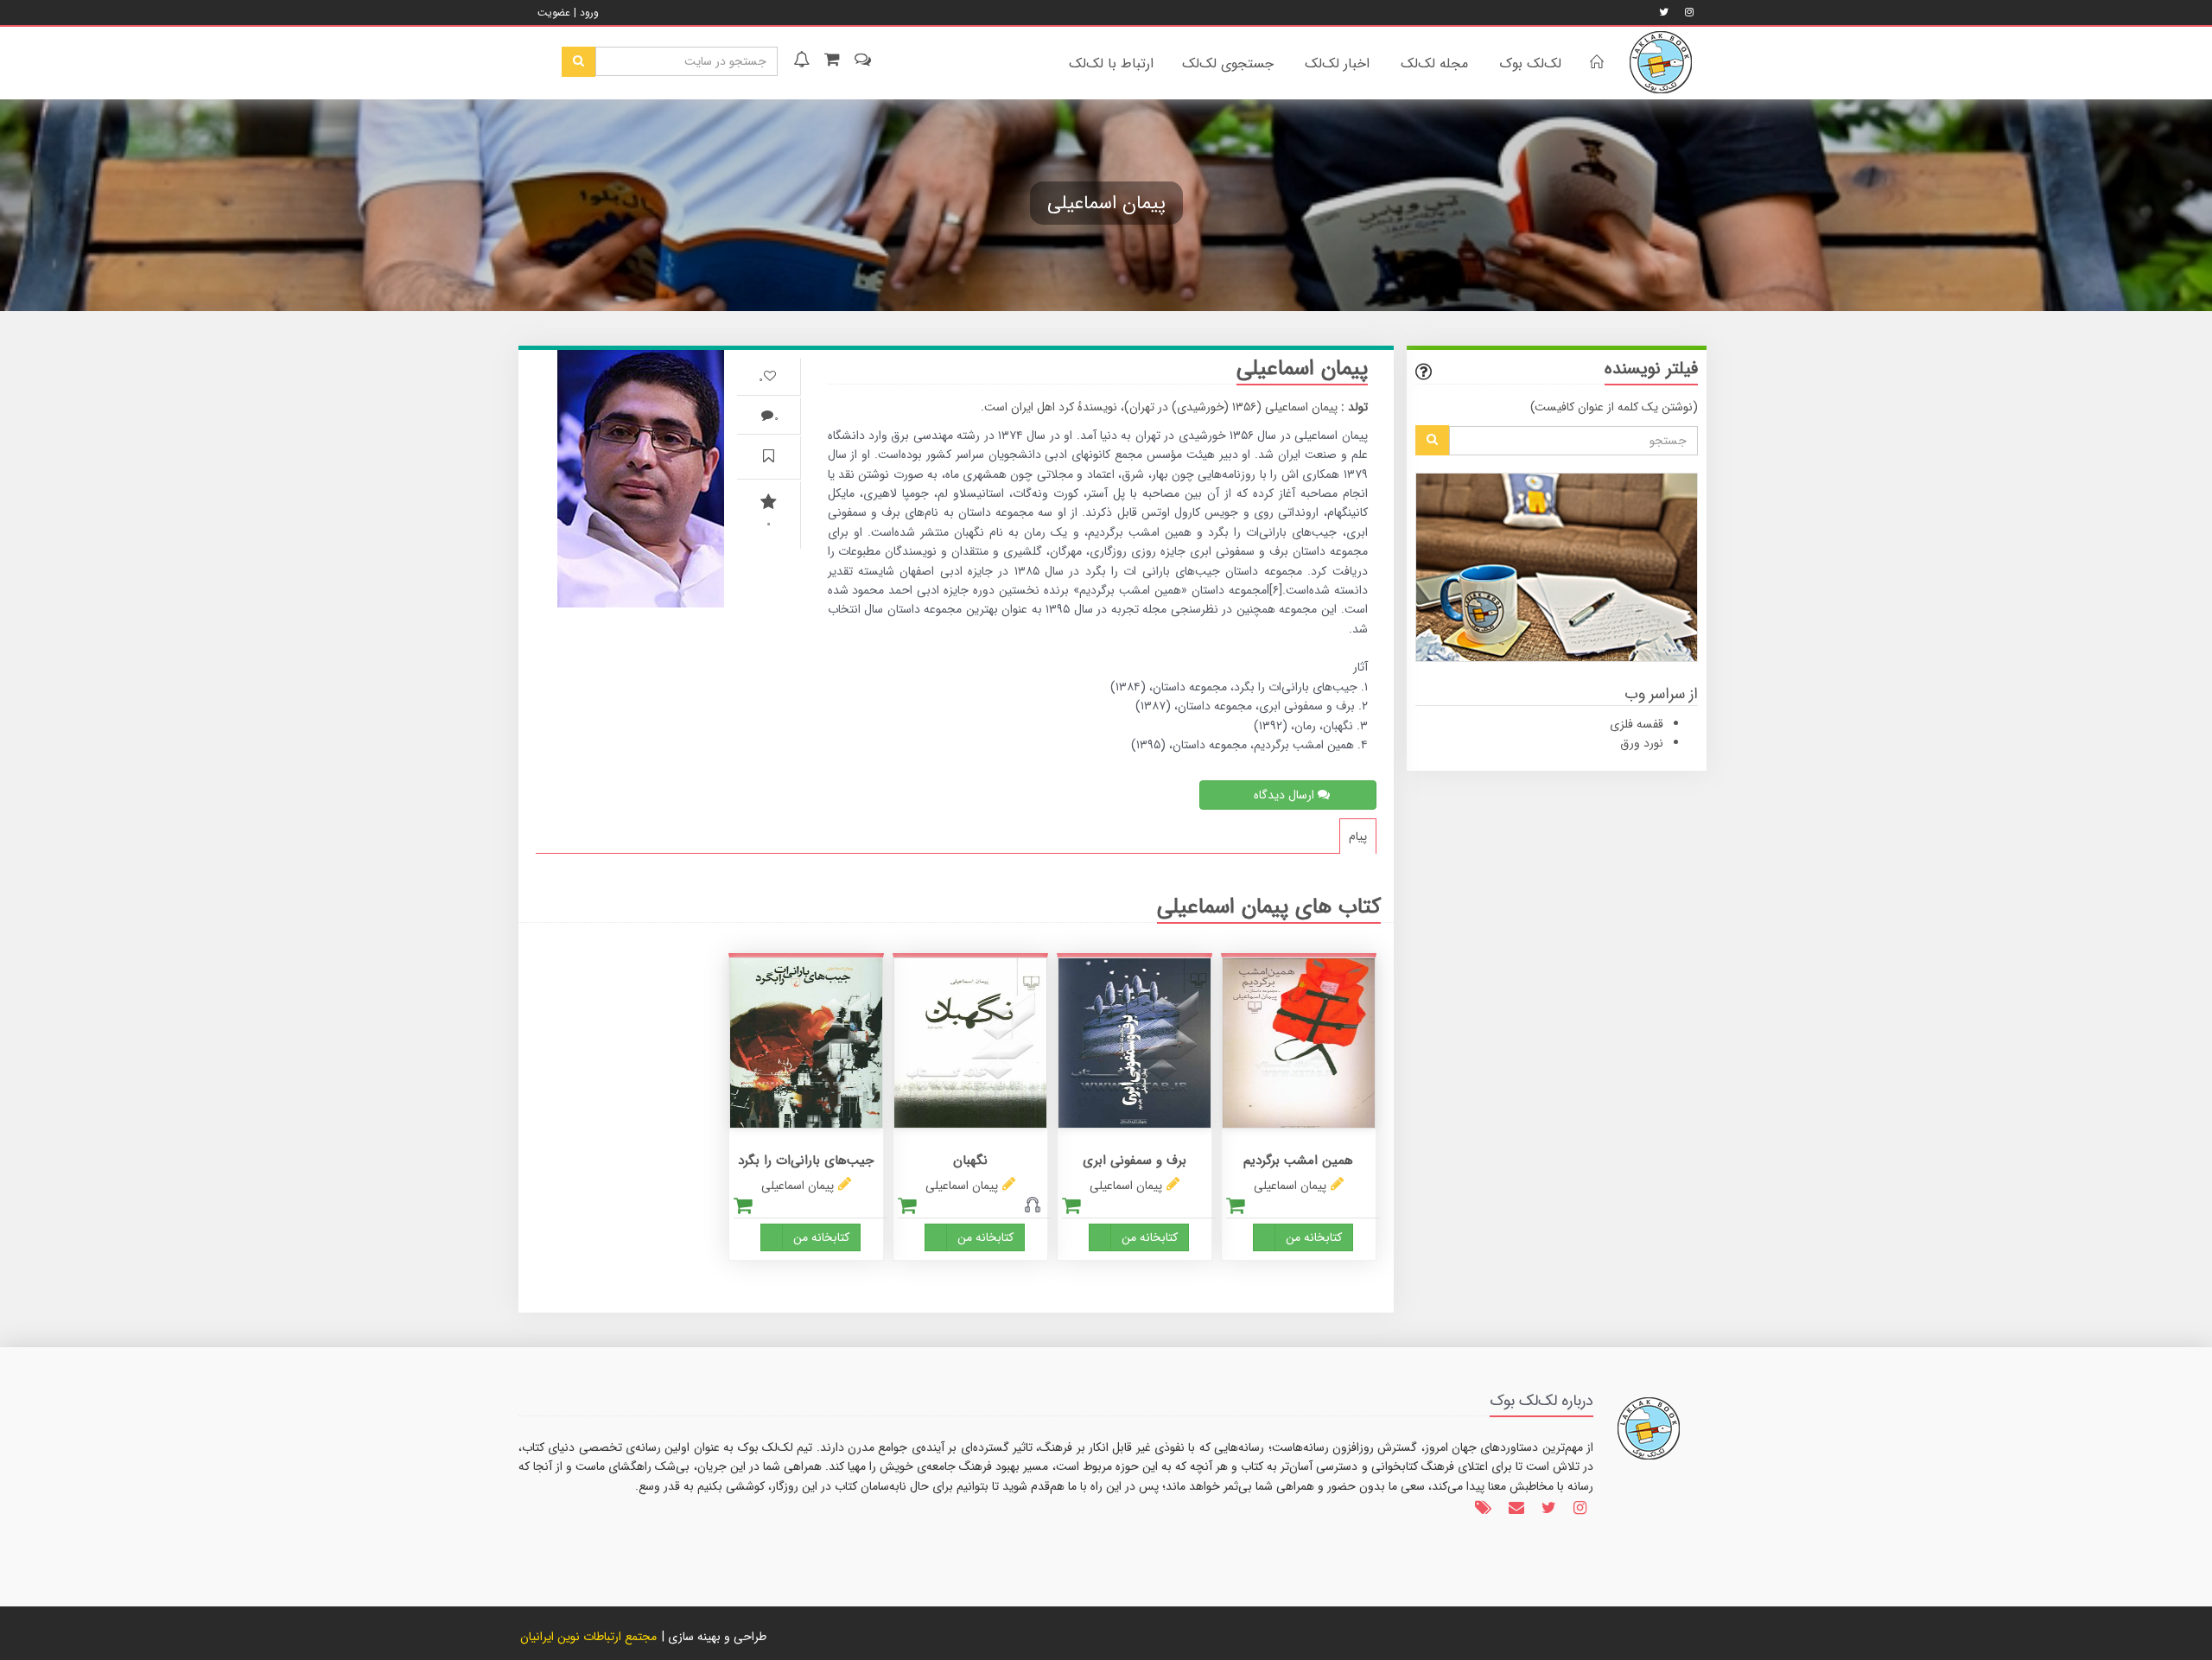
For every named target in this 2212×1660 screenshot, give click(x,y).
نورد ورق (1642, 743)
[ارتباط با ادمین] (861, 61)
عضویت (554, 13)
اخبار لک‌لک (1337, 64)
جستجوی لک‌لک (1228, 64)
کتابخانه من (1314, 1237)
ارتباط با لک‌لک (1111, 64)
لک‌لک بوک (1530, 64)
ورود (589, 13)
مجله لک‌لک (1434, 64)
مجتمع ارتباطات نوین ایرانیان (588, 1637)
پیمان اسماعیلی (1290, 1186)
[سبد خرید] (830, 61)
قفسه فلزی (1637, 724)
